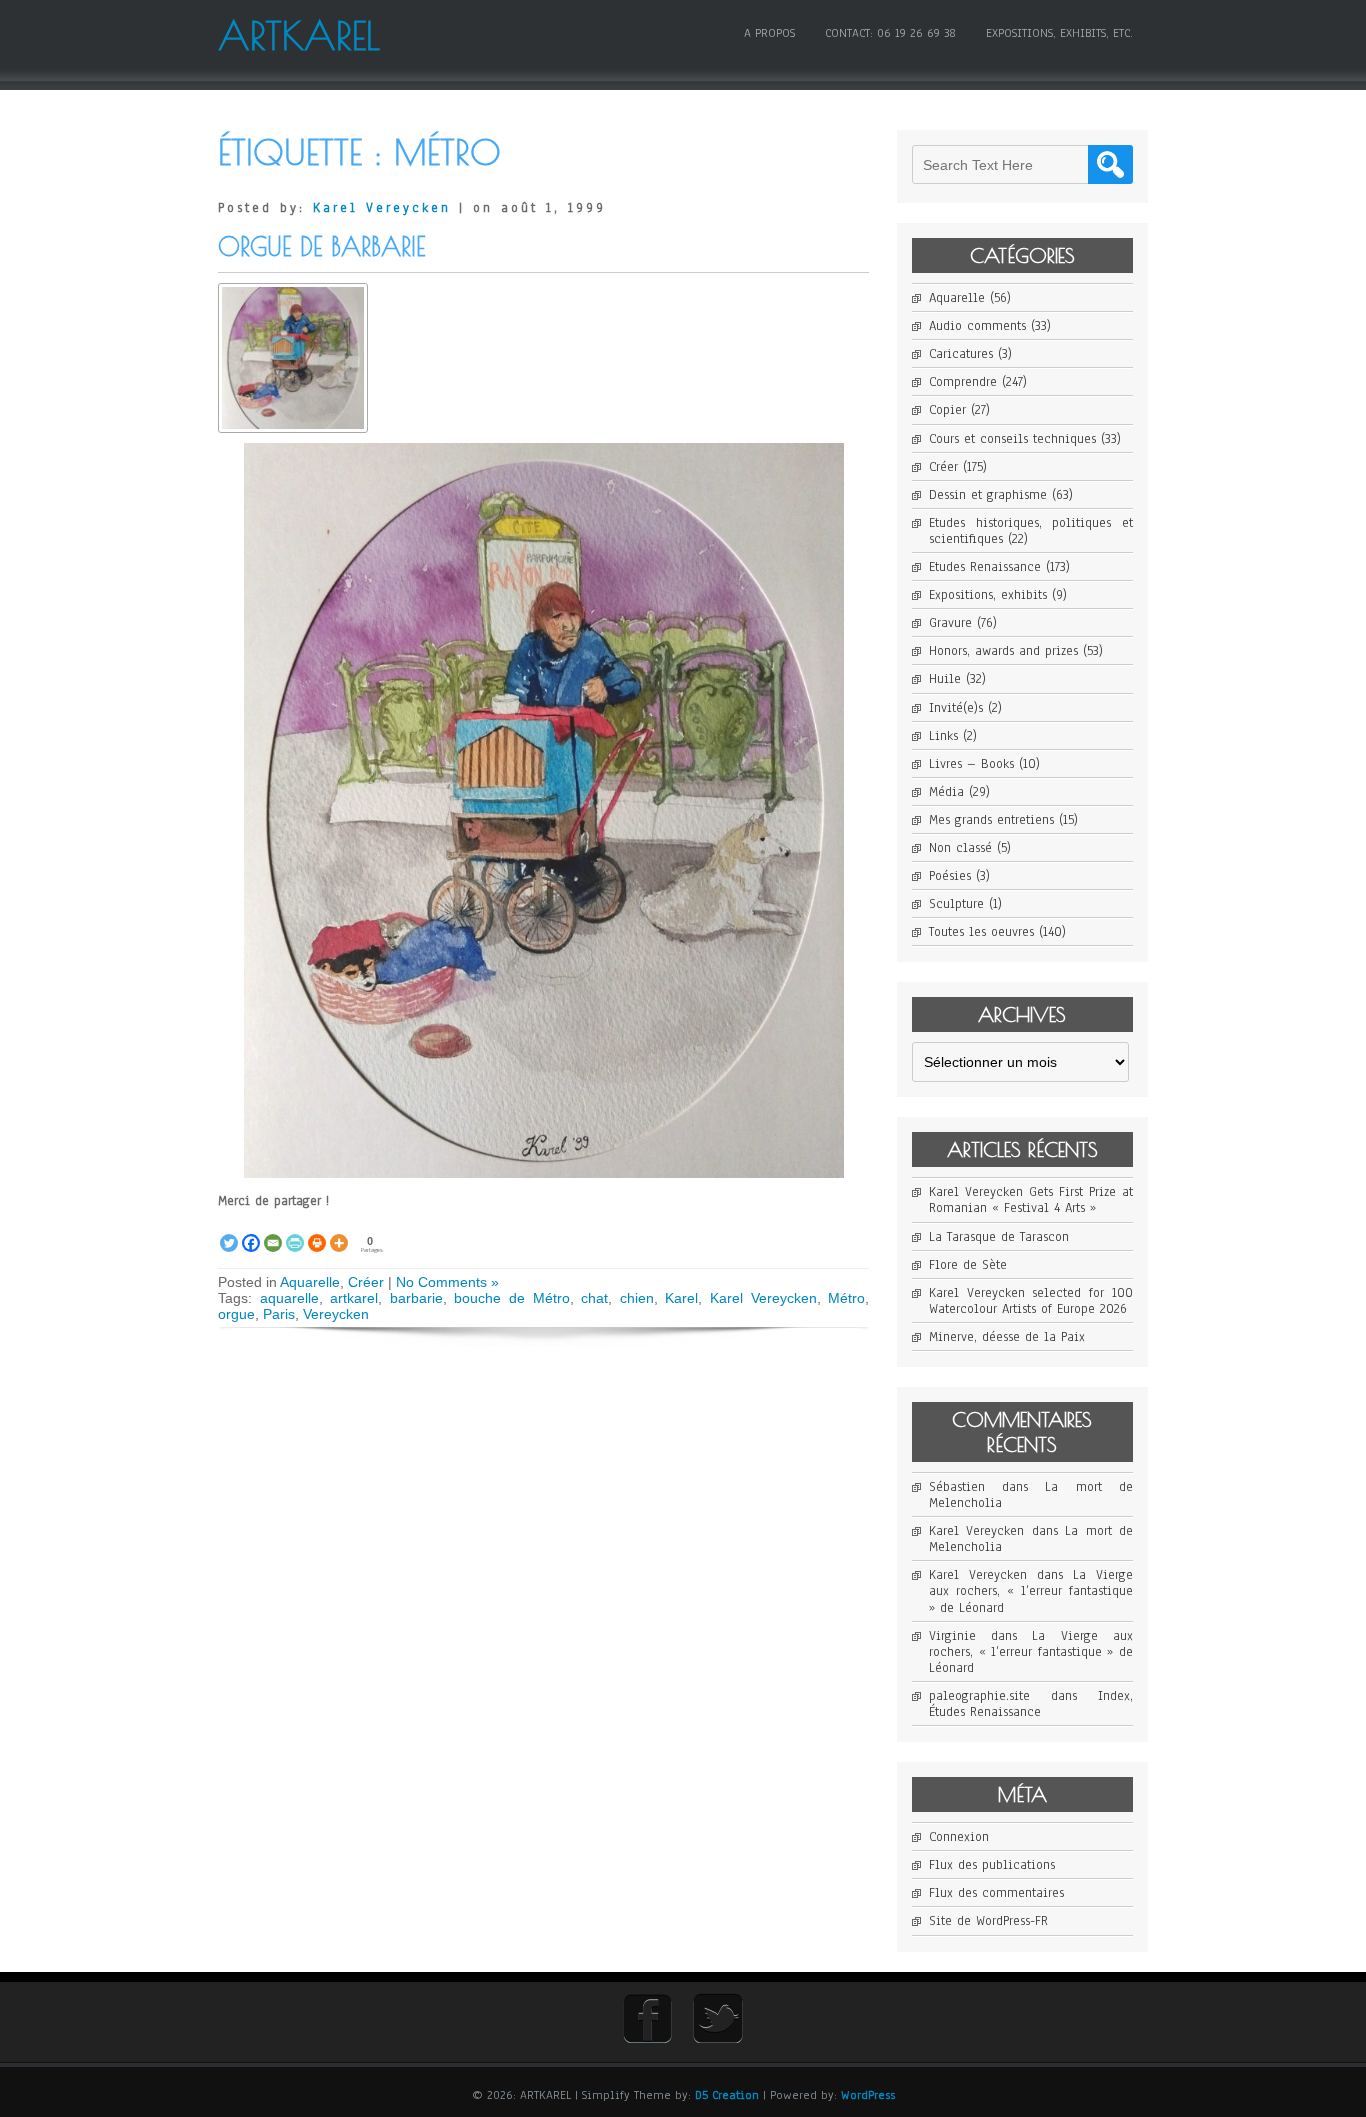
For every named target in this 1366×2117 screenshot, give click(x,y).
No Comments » (447, 1282)
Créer (366, 1282)
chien (637, 1298)
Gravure (950, 623)
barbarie (416, 1298)
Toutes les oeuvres (981, 932)
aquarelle (289, 1298)
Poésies (950, 876)
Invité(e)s (956, 708)
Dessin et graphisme (988, 495)
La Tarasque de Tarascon (999, 1237)
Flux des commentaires (996, 1893)
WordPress (868, 2095)
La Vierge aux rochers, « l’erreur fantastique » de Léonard (1031, 1591)
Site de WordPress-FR (988, 1921)
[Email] (273, 1232)
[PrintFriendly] (295, 1232)
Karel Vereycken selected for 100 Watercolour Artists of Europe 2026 (1031, 1301)
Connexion (959, 1837)
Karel (681, 1298)
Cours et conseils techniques (1012, 439)
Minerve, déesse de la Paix (1007, 1337)
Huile (945, 679)
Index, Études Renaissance (1031, 1704)
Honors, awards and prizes (1003, 651)
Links (943, 736)
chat (594, 1298)
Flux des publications (992, 1865)
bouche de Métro (511, 1298)
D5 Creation (727, 2095)
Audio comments (977, 326)
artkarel (354, 1298)
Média (946, 792)
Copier (947, 410)
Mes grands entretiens (991, 820)
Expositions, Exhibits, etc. (1059, 33)
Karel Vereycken (382, 208)
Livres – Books (971, 764)
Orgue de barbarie (321, 246)
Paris (279, 1314)
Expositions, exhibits (988, 595)
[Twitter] (229, 1232)
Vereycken (336, 1314)
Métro (846, 1298)
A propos (769, 33)
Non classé (960, 848)
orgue (236, 1314)
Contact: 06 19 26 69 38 (890, 33)
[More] (339, 1232)
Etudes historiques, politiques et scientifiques (1031, 531)
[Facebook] (251, 1232)
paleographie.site (979, 1696)
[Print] (317, 1232)
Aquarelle (310, 1282)
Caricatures (961, 354)
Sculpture (956, 904)
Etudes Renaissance (985, 567)
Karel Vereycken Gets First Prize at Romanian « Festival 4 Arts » (1031, 1200)
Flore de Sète (968, 1265)
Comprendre (963, 382)
